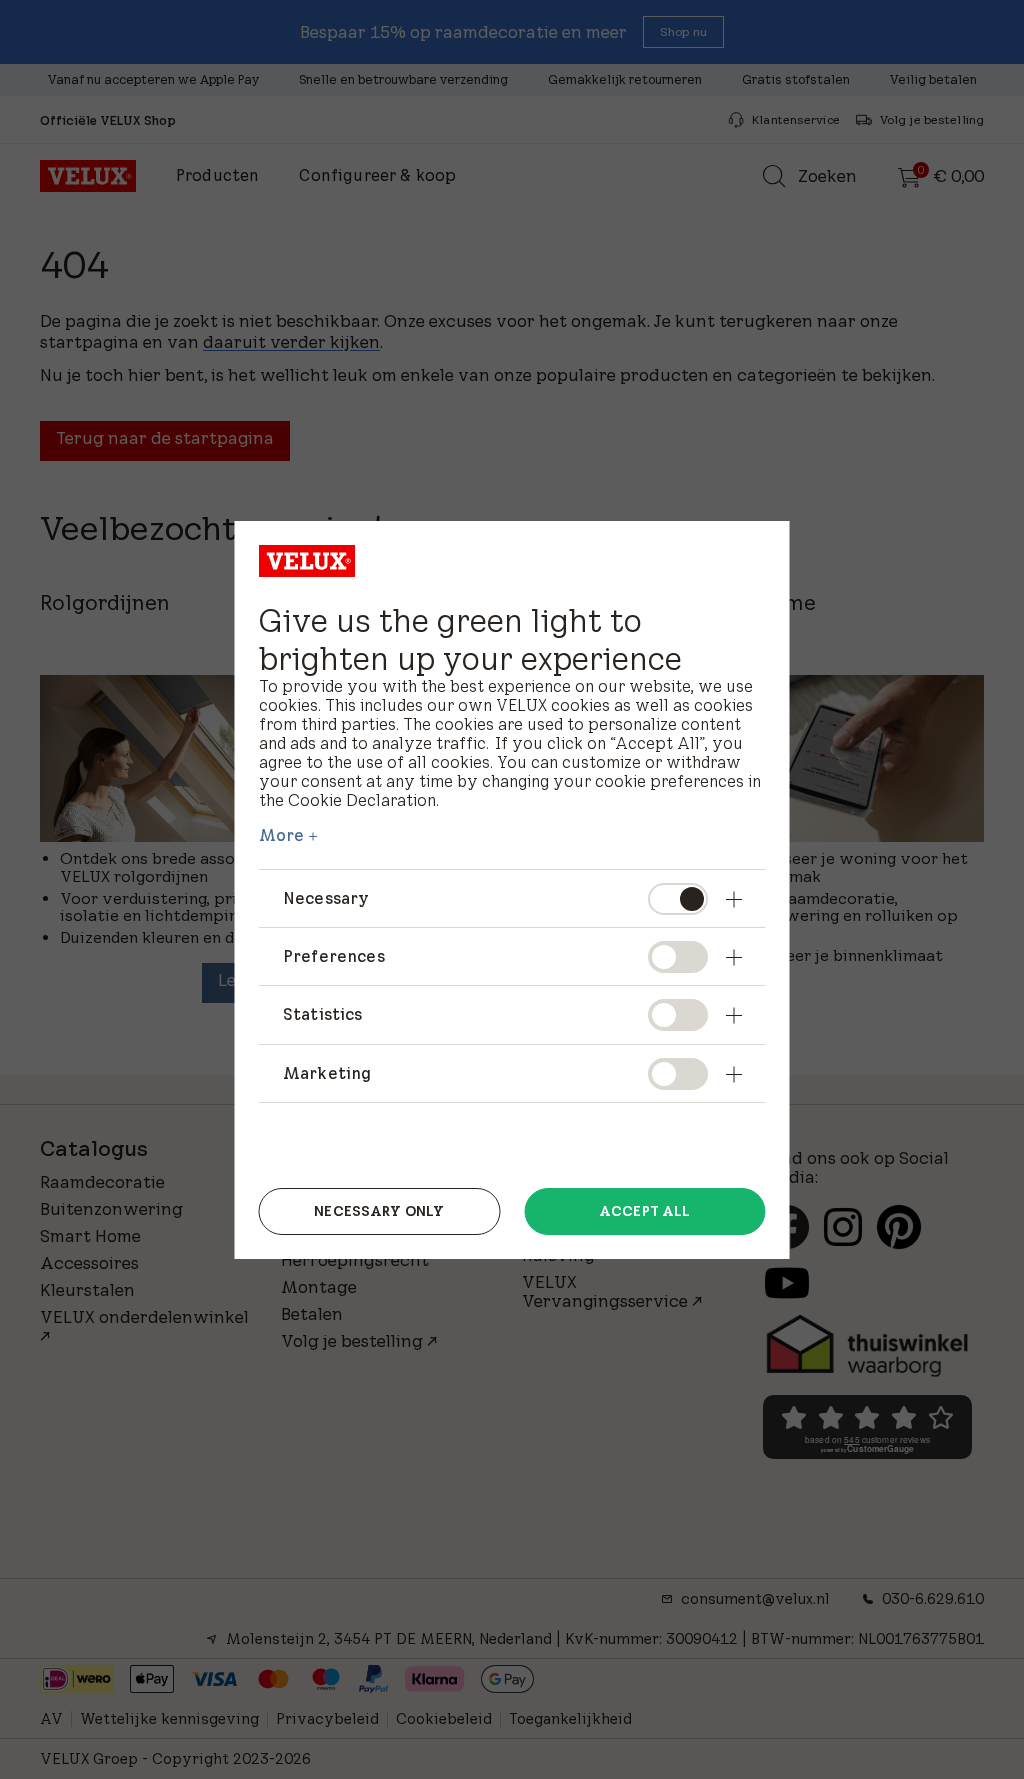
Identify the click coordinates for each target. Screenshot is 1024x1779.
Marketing (327, 1073)
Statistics (323, 1014)
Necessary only (379, 1211)
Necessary (326, 898)
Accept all (644, 1211)
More (282, 835)
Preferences (334, 956)
